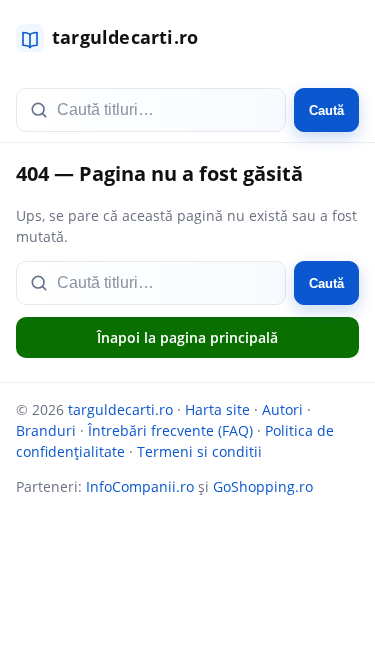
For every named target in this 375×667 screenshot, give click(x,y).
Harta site (217, 409)
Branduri (46, 430)
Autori (282, 409)
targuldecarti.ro (120, 409)
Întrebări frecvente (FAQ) (170, 430)
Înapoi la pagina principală (187, 337)
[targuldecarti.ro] (116, 38)
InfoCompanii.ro (140, 486)
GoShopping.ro (263, 486)
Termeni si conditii (199, 451)
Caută (326, 110)
